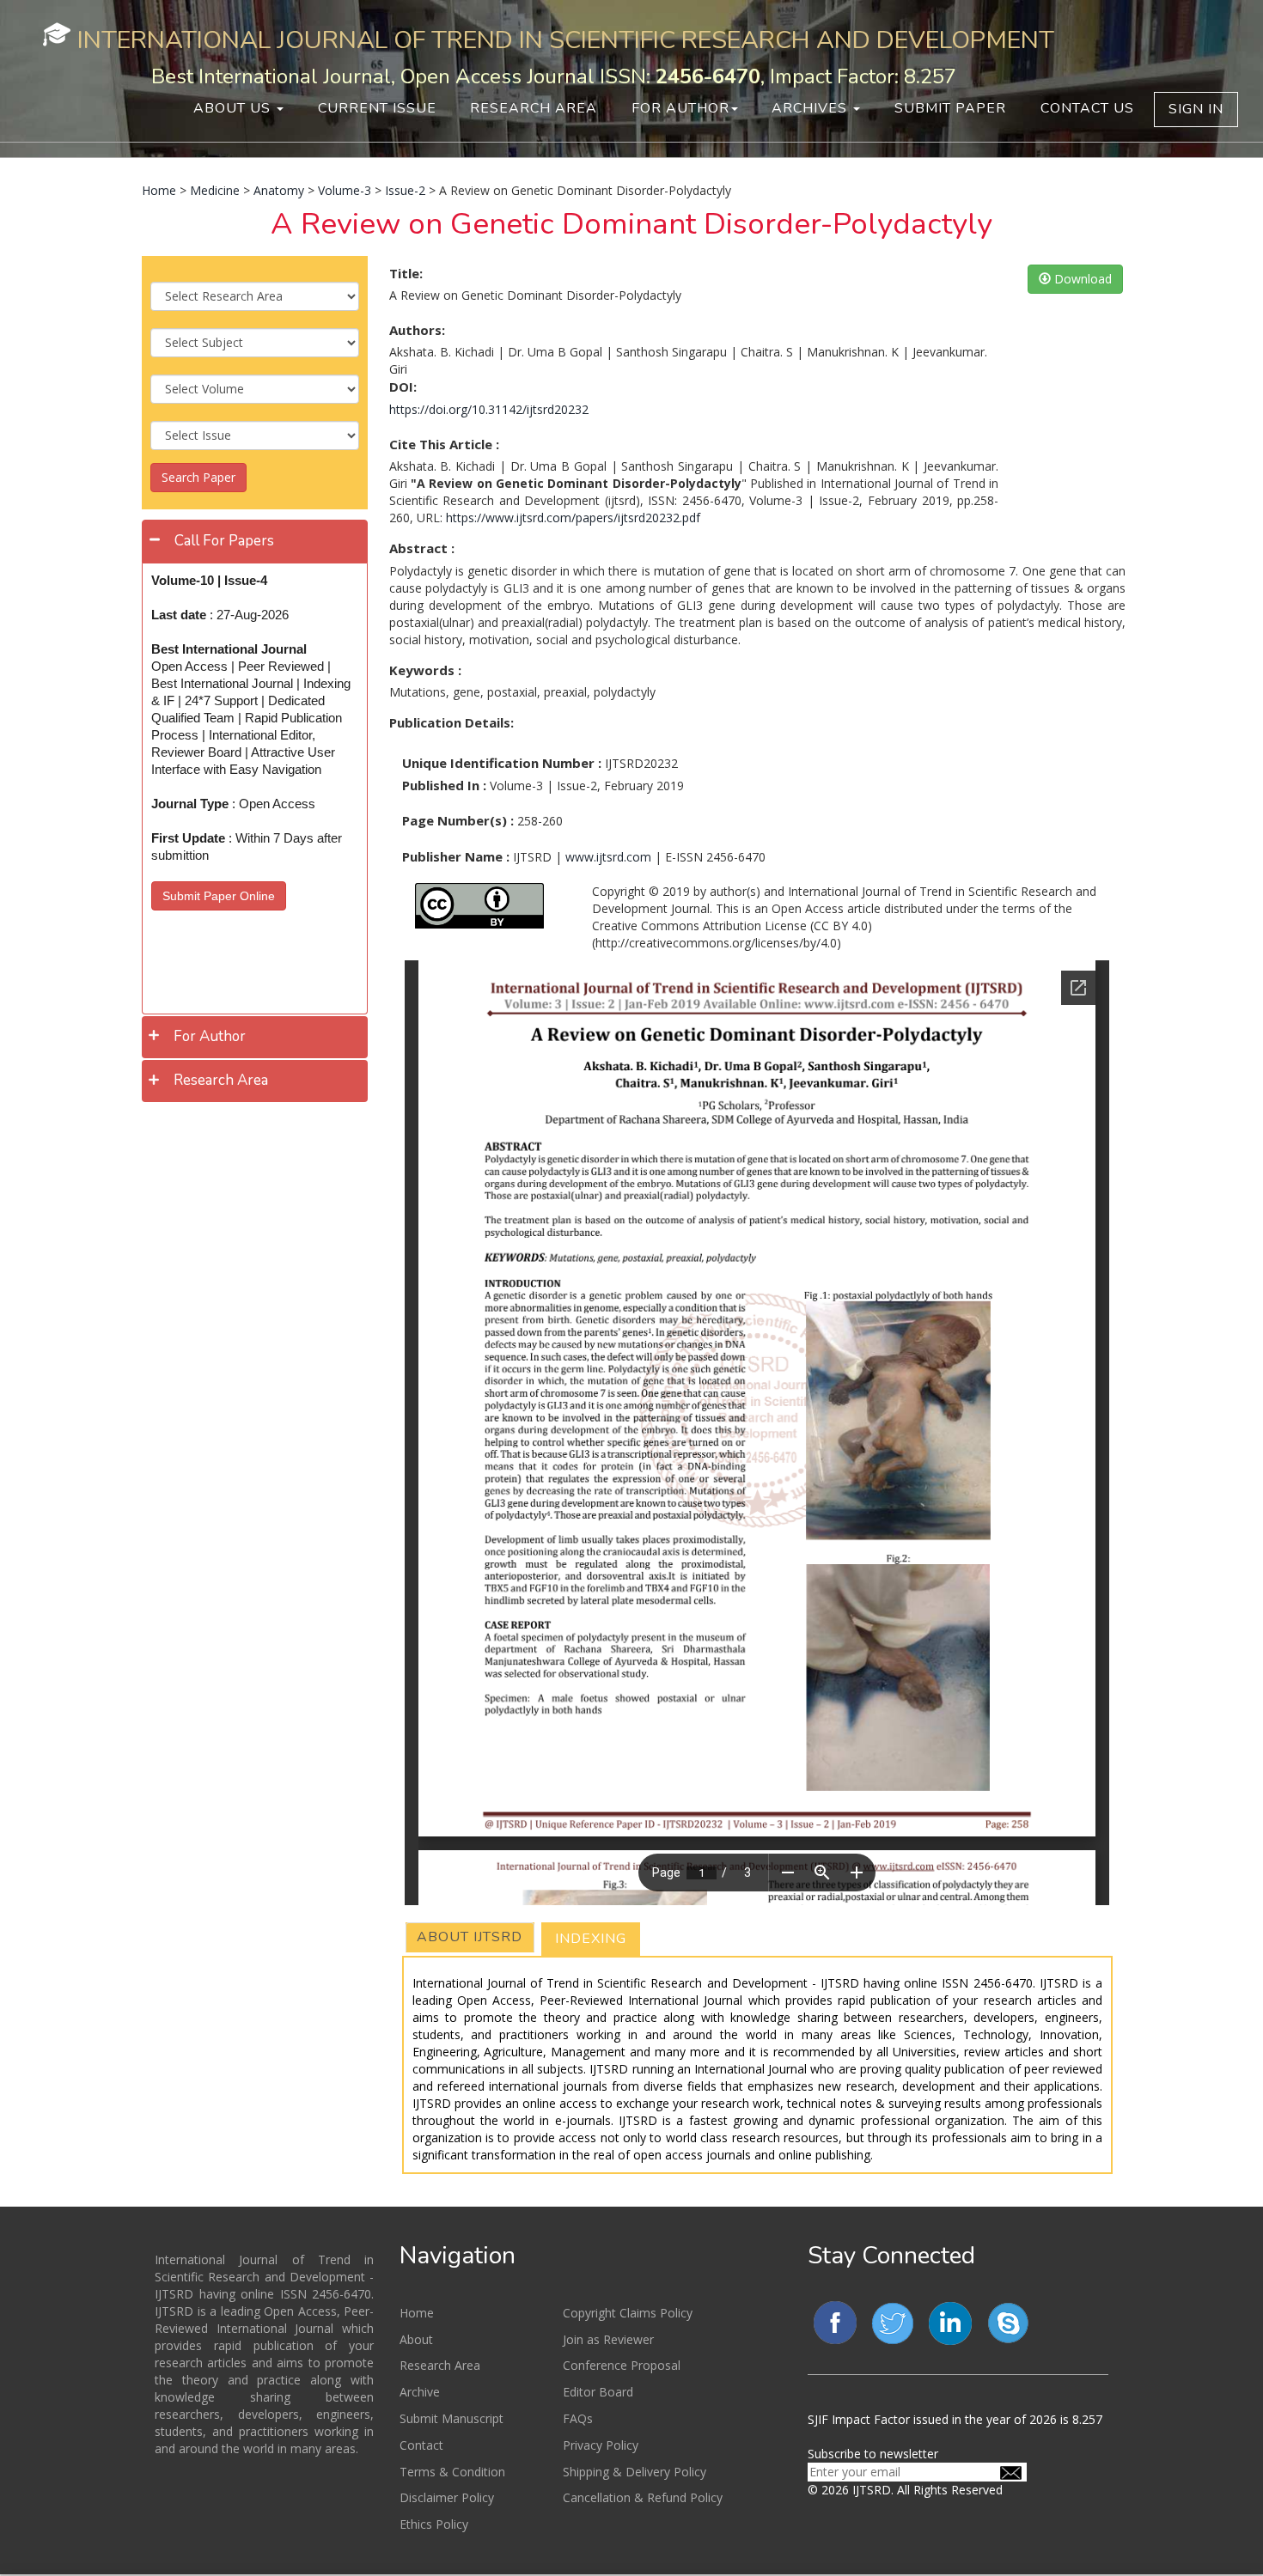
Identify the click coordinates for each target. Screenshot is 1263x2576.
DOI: (403, 387)
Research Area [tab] (221, 1080)
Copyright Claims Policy (628, 2313)
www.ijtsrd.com (608, 857)
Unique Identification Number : (502, 763)
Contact (421, 2445)
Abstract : (422, 548)
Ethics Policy (434, 2524)
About (416, 2339)
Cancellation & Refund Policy (643, 2497)
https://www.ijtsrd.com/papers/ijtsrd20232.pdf (573, 518)
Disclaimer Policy (447, 2497)
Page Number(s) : (458, 820)
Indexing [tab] (591, 1939)
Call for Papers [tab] (224, 541)
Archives (811, 108)
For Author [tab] (210, 1036)
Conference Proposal (622, 2365)
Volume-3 (345, 190)
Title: (406, 273)
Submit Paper (950, 108)
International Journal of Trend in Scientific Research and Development (566, 40)
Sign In (1196, 109)
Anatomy (279, 190)
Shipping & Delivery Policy (635, 2472)
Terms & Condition (452, 2472)
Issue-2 (405, 190)
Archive (420, 2392)
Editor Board (598, 2392)
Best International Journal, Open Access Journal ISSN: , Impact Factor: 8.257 (554, 76)
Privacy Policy (601, 2445)
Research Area (534, 108)
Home (159, 190)
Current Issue (377, 108)
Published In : (444, 785)
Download (1081, 279)
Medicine (215, 190)
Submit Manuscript (452, 2418)
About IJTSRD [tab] (470, 1937)
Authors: (417, 330)
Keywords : (425, 670)
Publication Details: (452, 722)
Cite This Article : (444, 444)
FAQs (578, 2418)
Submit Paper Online (219, 896)
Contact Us (1087, 108)
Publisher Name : (456, 856)
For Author (680, 108)
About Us (234, 108)
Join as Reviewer (608, 2339)
